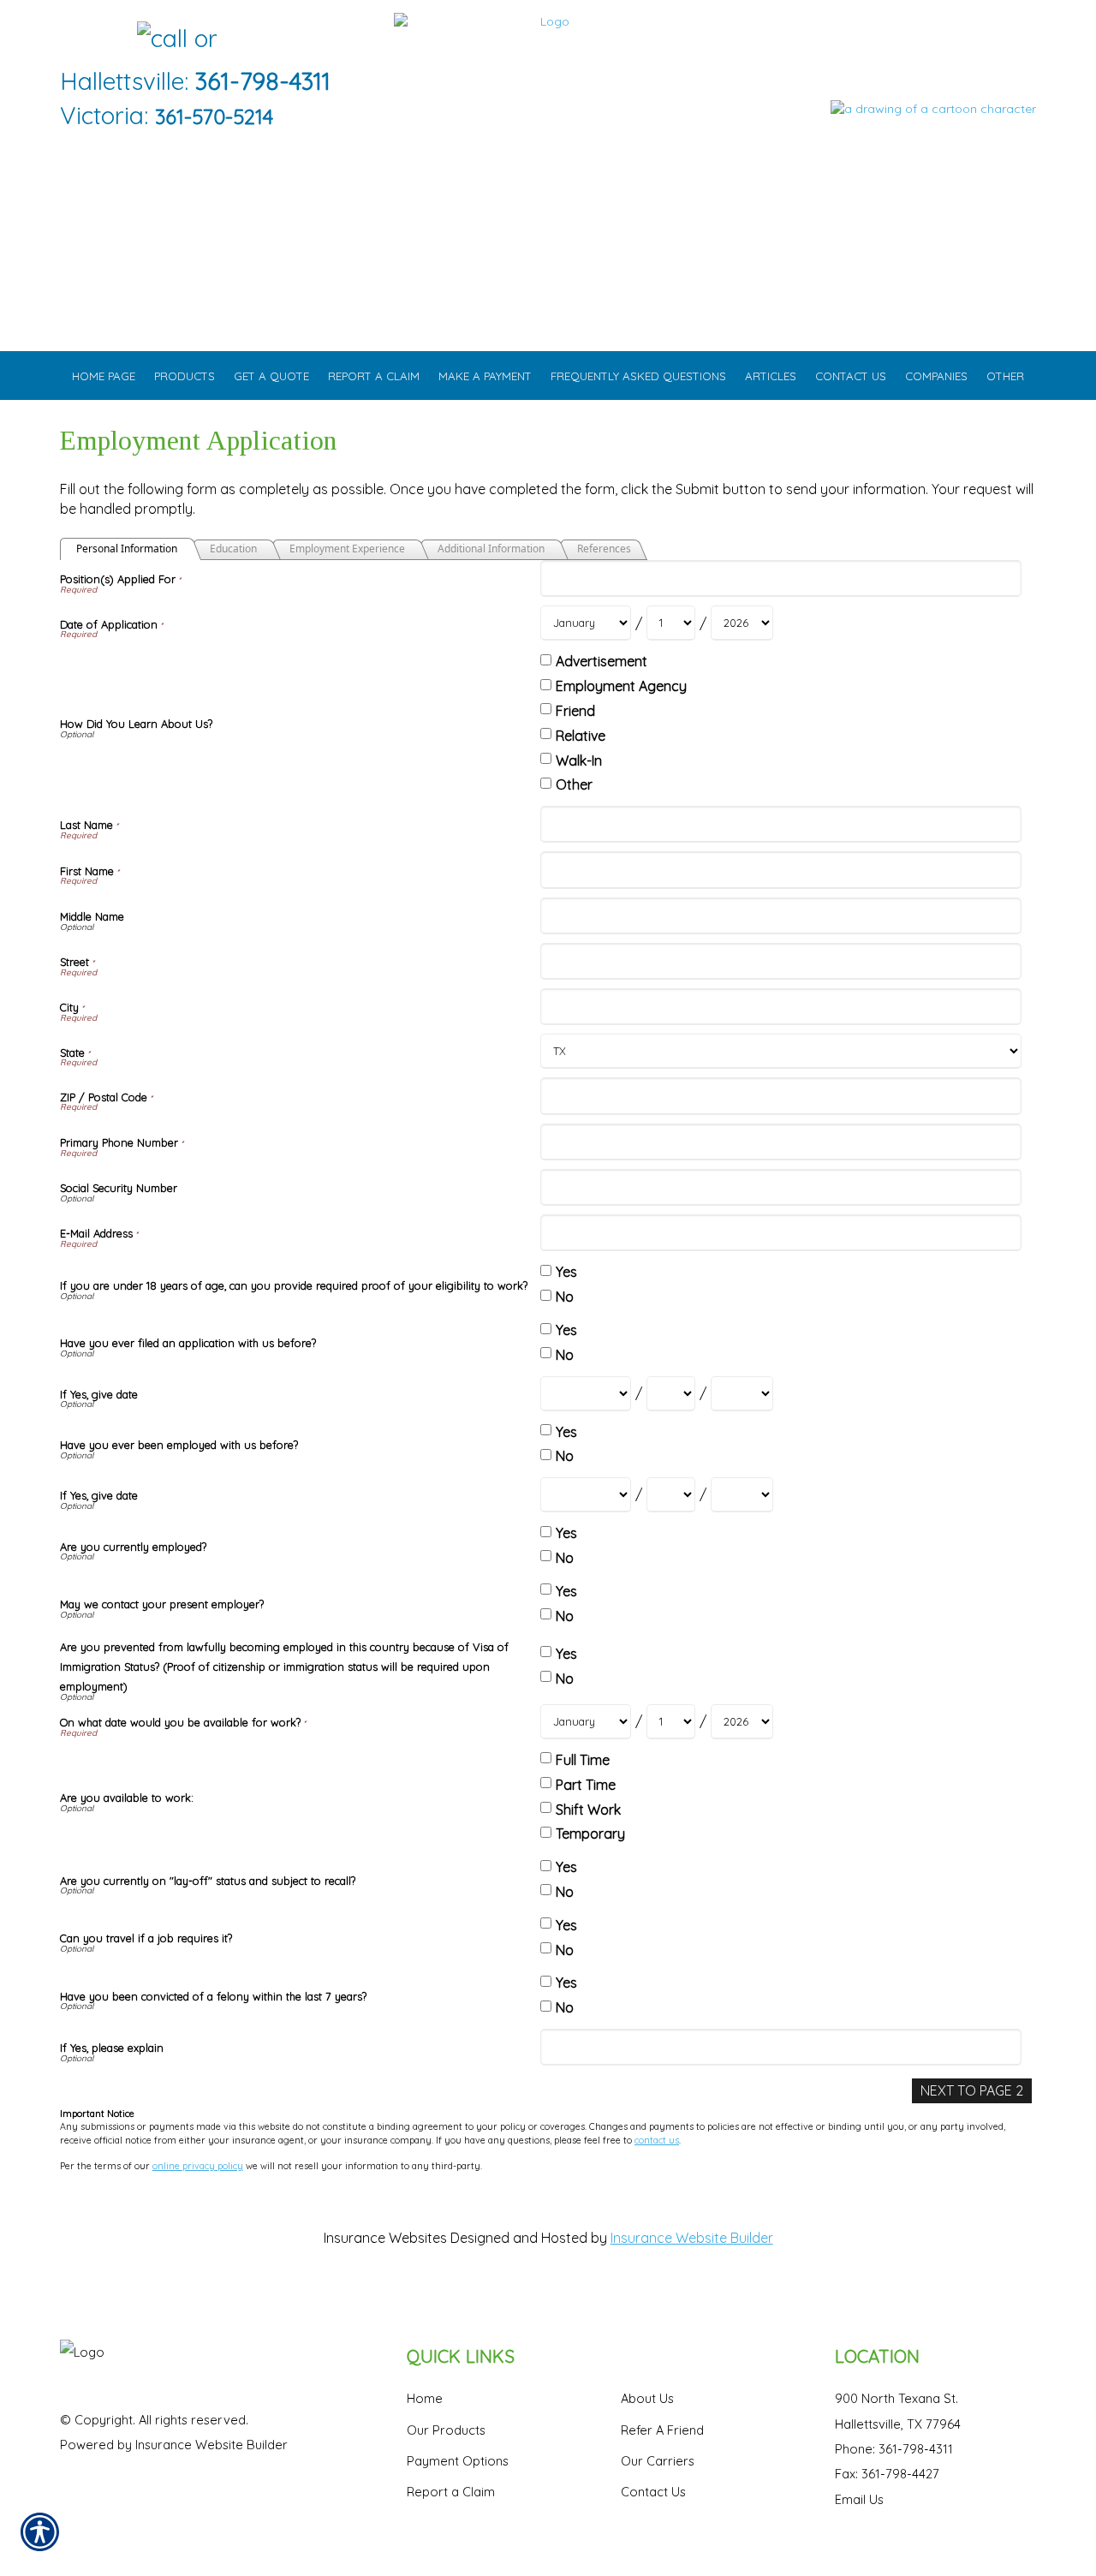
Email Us (859, 2499)
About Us (647, 2398)
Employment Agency (621, 686)
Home (425, 2398)
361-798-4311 (263, 81)
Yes (566, 1272)
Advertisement (602, 661)
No (565, 1297)
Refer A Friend (662, 2430)
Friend (575, 711)
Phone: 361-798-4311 (894, 2449)
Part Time (586, 1785)
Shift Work (588, 1810)
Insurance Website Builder (692, 2238)
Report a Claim (451, 2492)
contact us (657, 2140)
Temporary (590, 1834)
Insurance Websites (385, 2238)
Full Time (583, 1760)
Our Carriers (658, 2461)
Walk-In (579, 760)
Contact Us (653, 2492)
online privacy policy (198, 2166)
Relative (581, 736)
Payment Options (458, 2461)
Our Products (446, 2430)
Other (574, 784)
